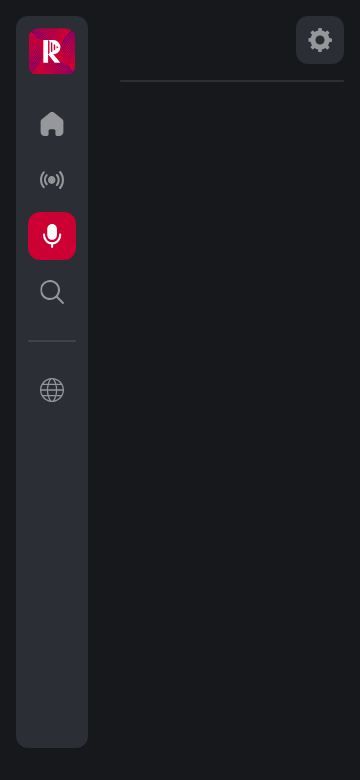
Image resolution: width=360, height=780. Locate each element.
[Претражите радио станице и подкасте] (52, 292)
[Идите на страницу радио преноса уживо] (52, 180)
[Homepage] (52, 52)
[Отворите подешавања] (320, 40)
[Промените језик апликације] (52, 390)
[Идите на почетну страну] (52, 124)
